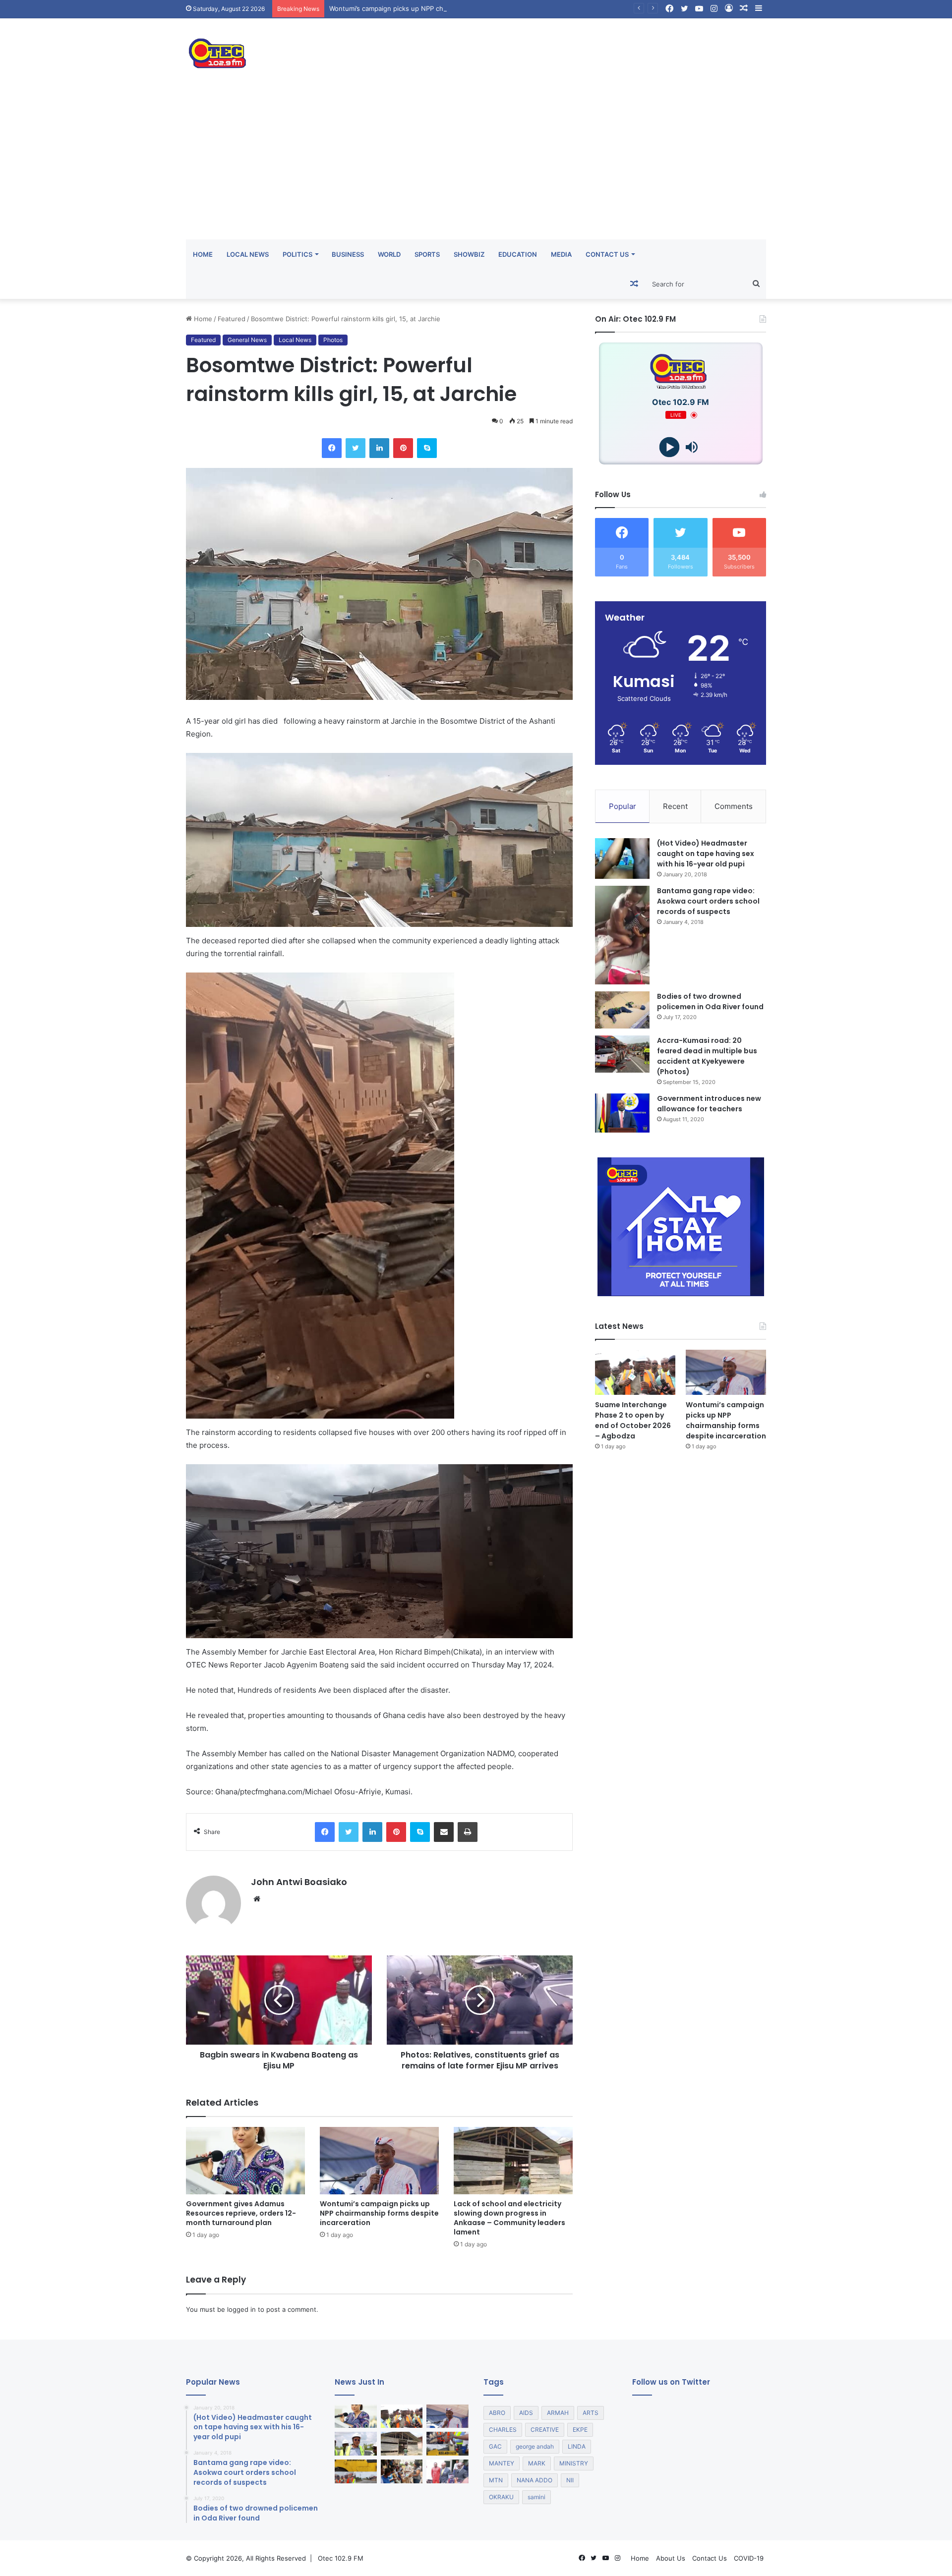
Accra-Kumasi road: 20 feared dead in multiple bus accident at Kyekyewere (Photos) (707, 1056)
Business (348, 254)
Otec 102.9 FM (341, 2558)
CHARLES (503, 2430)
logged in (241, 2309)
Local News (248, 254)
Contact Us (607, 254)
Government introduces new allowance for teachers (709, 1104)
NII (570, 2480)
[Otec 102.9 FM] (278, 53)
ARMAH (558, 2413)
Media (561, 254)
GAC (495, 2446)
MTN (496, 2480)
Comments (734, 806)
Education (518, 254)
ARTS (591, 2413)
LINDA (577, 2446)
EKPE (580, 2430)
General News (247, 340)
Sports (427, 254)
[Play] (670, 447)
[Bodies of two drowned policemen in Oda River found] (622, 1010)
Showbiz (469, 254)
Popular (623, 806)
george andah (535, 2446)
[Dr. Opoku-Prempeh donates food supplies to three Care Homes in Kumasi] (402, 2471)
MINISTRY (574, 2463)
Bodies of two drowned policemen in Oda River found (710, 1002)
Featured (232, 319)
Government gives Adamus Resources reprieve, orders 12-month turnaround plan (241, 2213)
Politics (297, 254)
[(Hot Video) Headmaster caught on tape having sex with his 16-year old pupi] (622, 859)
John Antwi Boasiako (299, 1882)
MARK (537, 2463)
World (389, 254)
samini (536, 2497)
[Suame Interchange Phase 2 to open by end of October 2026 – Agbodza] (635, 1372)
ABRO (497, 2413)
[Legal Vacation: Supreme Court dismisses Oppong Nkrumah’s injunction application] (447, 2471)
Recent (675, 806)
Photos (333, 340)
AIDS (526, 2413)
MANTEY (502, 2463)
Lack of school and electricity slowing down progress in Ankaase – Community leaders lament (509, 2218)
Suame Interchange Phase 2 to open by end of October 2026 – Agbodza (633, 1420)
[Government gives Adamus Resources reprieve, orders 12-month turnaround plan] (245, 2160)
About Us (671, 2558)
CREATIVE (545, 2430)
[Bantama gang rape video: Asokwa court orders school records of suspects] (622, 935)
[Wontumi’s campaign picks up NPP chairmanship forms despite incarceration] (379, 2160)
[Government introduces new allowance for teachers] (622, 1113)
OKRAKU (501, 2497)
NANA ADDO (535, 2480)
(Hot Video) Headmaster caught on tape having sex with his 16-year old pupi (706, 854)
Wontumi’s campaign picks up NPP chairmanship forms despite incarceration (379, 2213)
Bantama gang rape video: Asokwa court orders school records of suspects (708, 901)
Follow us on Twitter (671, 2382)
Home (203, 254)
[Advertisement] (476, 165)
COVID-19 (749, 2558)
